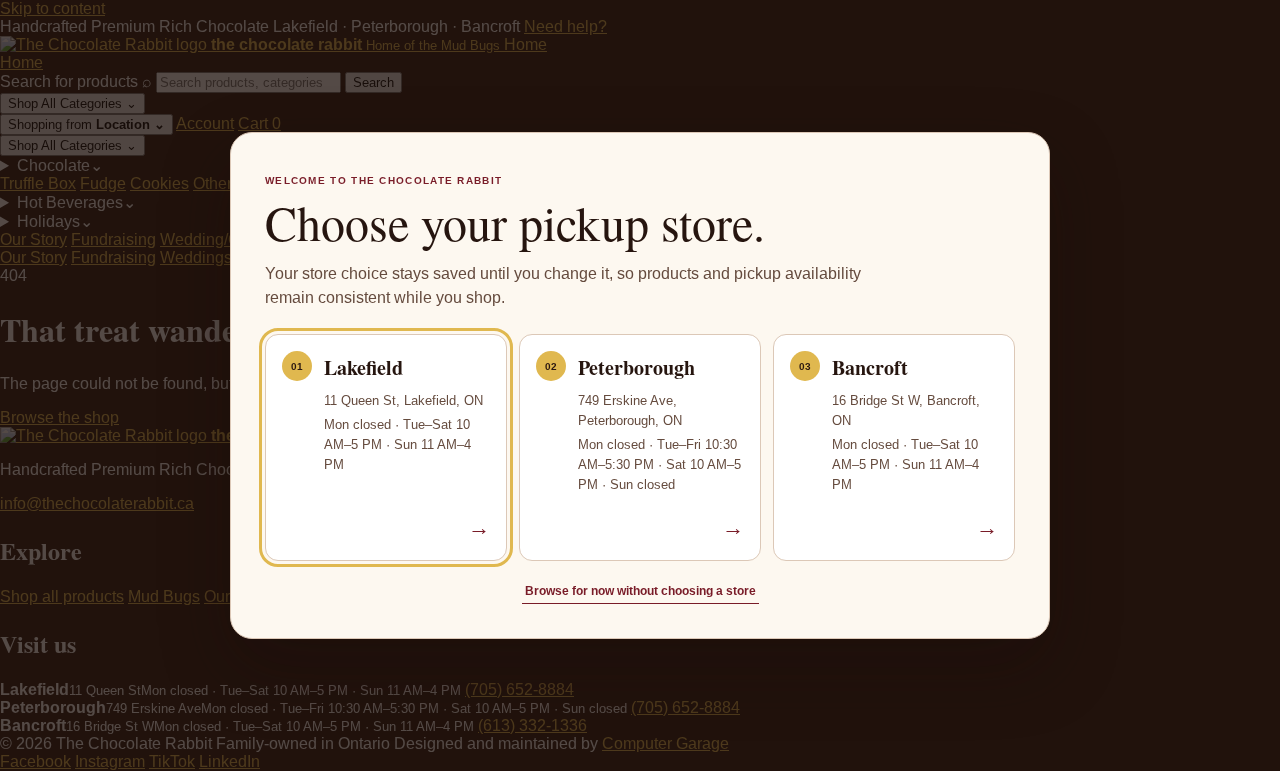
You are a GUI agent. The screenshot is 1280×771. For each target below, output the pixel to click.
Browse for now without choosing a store (640, 591)
